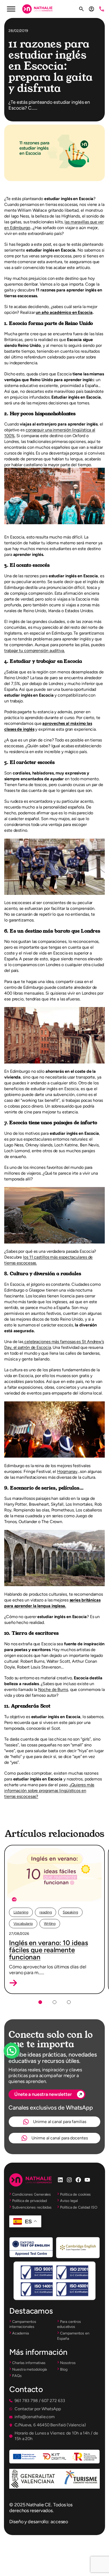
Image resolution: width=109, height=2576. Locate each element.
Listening (21, 1912)
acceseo (59, 2522)
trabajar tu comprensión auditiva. (35, 651)
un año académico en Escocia (64, 312)
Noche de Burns (53, 1689)
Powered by (19, 2063)
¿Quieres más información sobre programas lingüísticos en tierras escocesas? (49, 1791)
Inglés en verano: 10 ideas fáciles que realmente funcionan (48, 1950)
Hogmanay (67, 1471)
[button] (13, 1983)
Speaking (70, 1912)
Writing (50, 1924)
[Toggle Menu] (11, 9)
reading (46, 1912)
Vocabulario (23, 1924)
